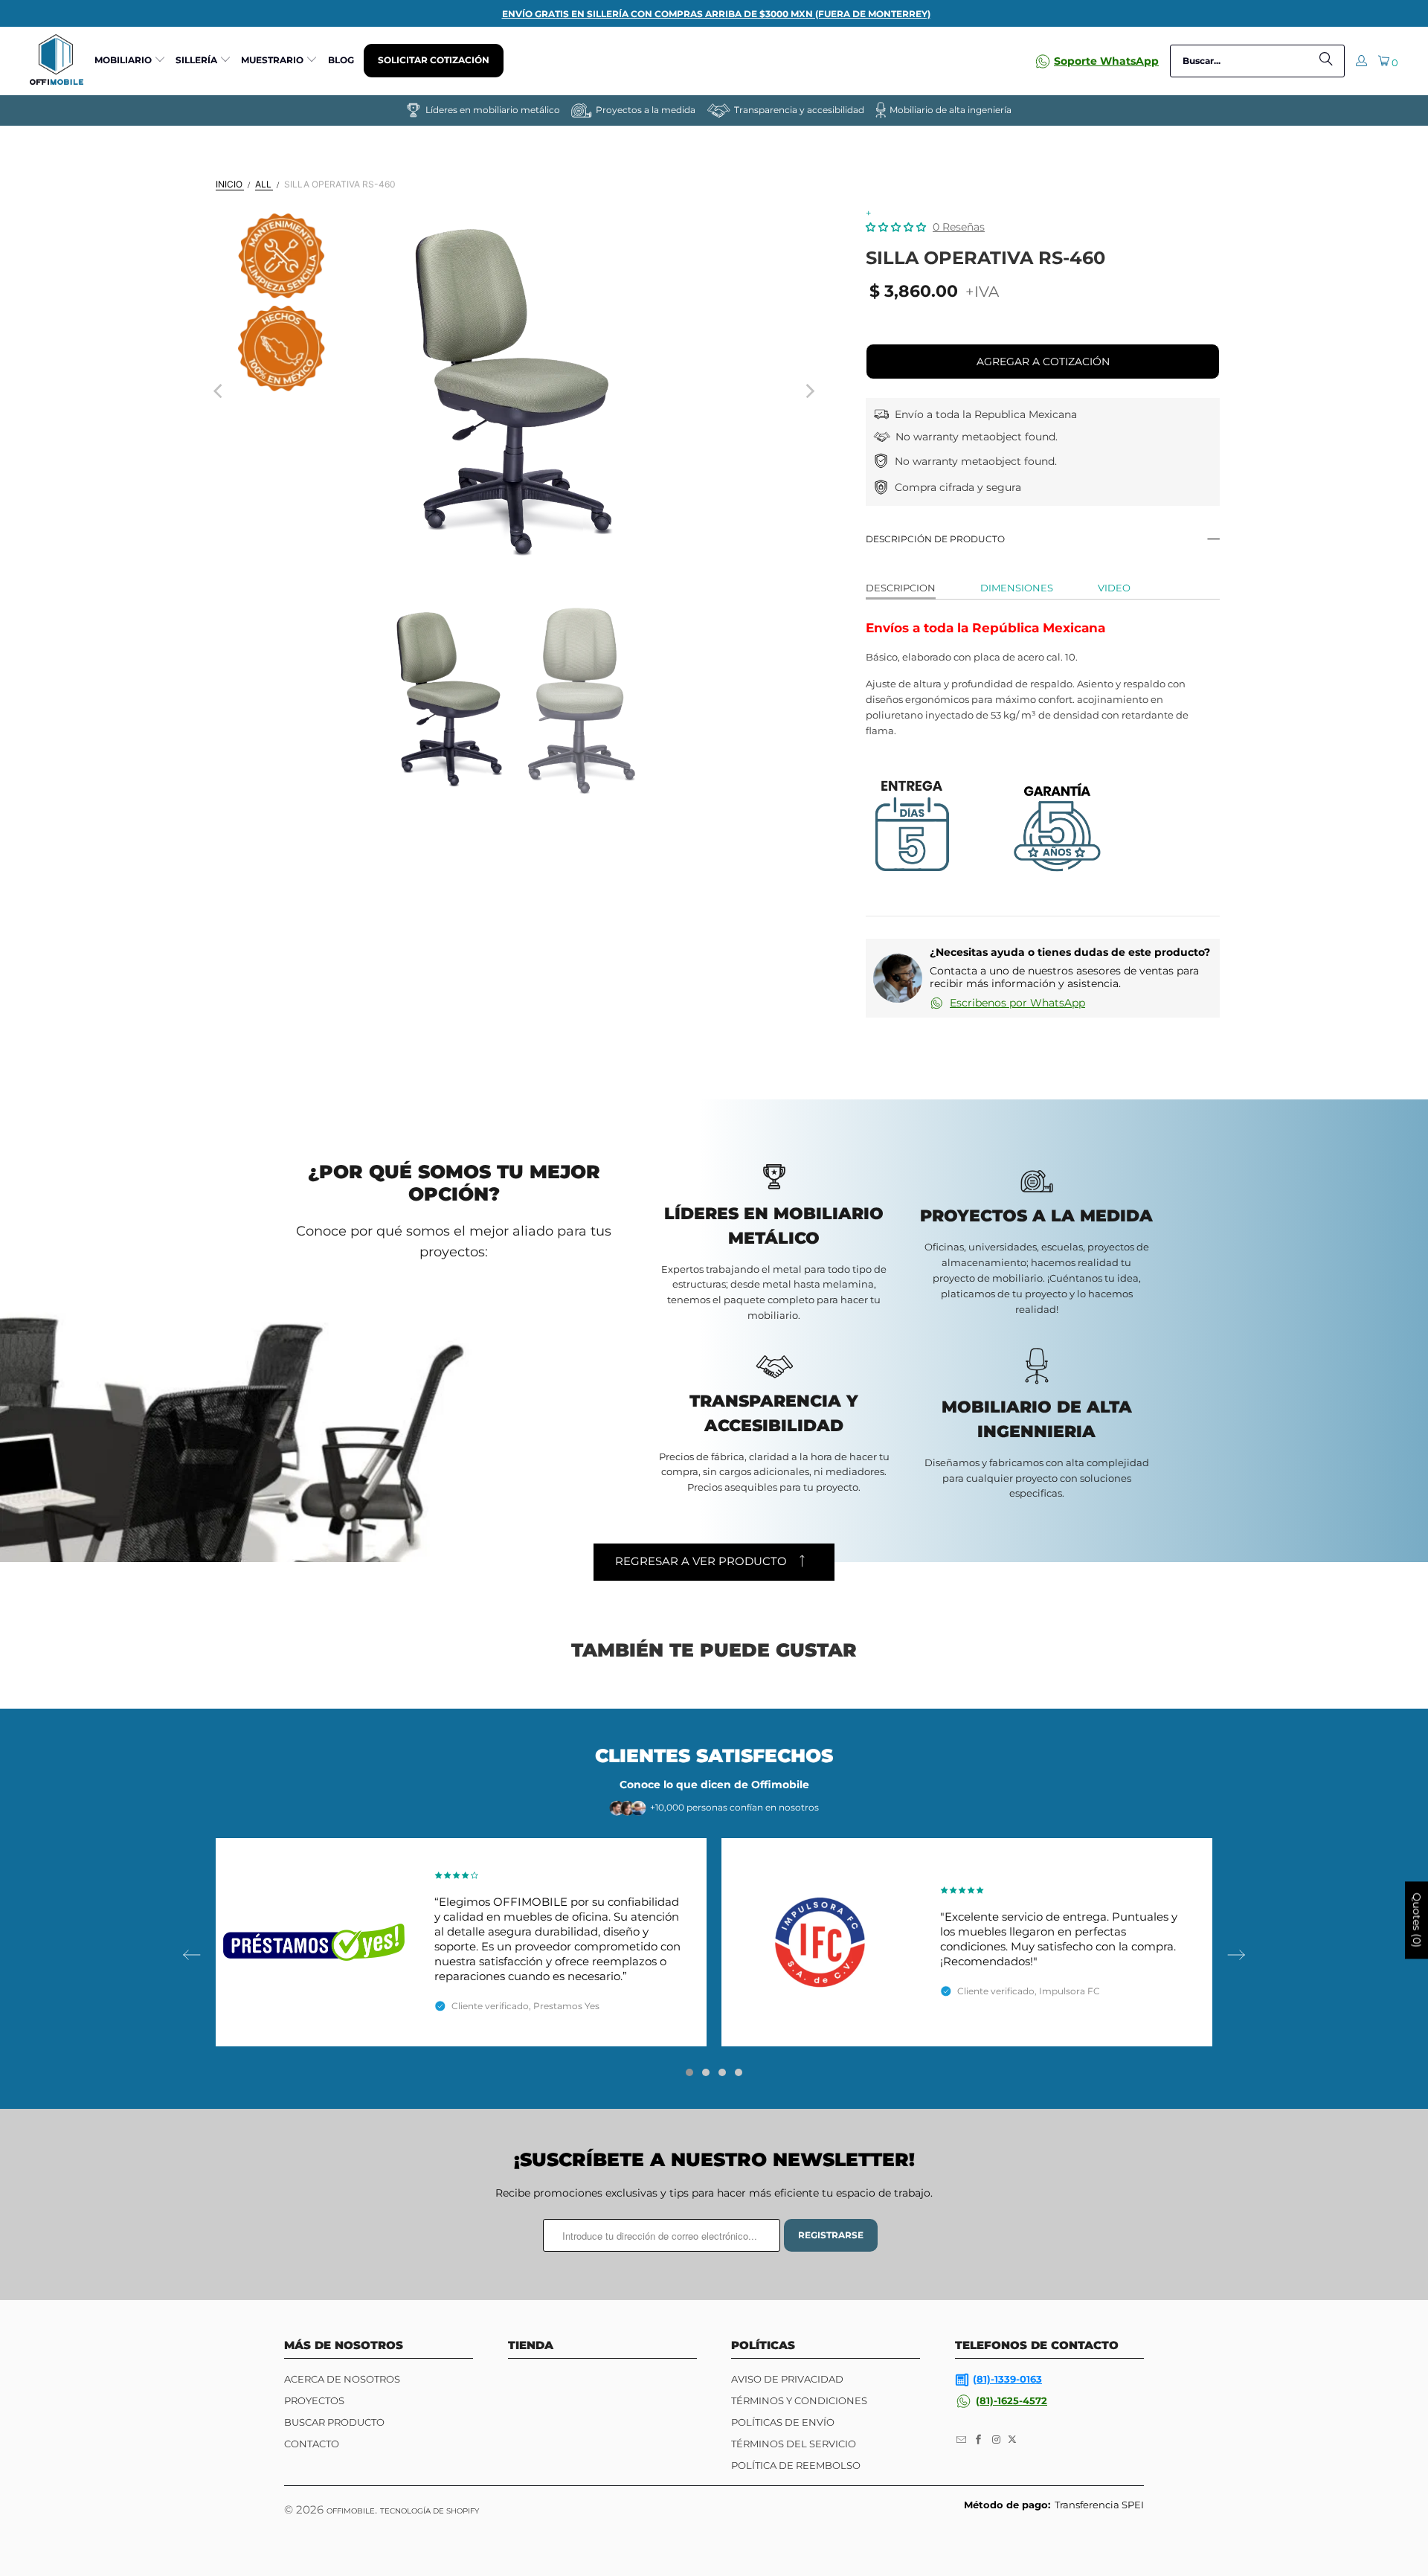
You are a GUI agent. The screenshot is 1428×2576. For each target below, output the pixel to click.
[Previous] (219, 391)
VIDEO (1114, 588)
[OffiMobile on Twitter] (1012, 2440)
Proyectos (314, 2400)
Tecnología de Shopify (430, 2511)
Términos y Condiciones (799, 2400)
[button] (130, 61)
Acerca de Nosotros (342, 2379)
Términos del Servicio (794, 2444)
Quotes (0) (1417, 1921)
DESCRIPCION (901, 588)
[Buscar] (1326, 61)
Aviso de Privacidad (787, 2379)
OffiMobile (351, 2511)
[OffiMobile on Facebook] (980, 2440)
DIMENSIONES (1017, 588)
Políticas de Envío (783, 2422)
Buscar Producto (334, 2422)
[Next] (809, 391)
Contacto (312, 2444)
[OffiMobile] (57, 61)
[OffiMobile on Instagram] (997, 2440)
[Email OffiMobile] (962, 2440)
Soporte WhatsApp (1106, 61)
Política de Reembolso (796, 2465)
